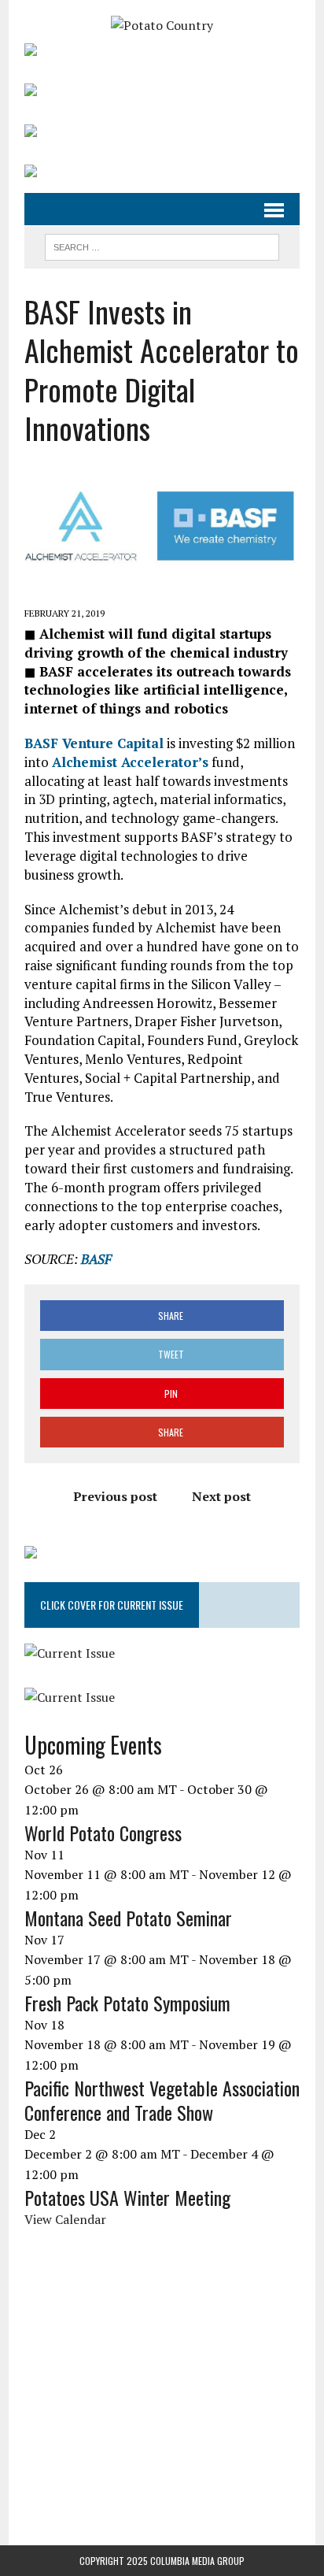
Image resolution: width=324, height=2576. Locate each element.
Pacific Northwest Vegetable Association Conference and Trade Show (162, 2100)
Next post (221, 1496)
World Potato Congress (103, 1833)
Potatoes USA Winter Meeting (127, 2197)
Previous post (115, 1496)
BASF (96, 1259)
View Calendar (65, 2219)
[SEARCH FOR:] (162, 245)
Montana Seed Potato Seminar (128, 1918)
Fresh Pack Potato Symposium (127, 2003)
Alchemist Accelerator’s (130, 762)
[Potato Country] (162, 26)
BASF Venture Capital (94, 743)
